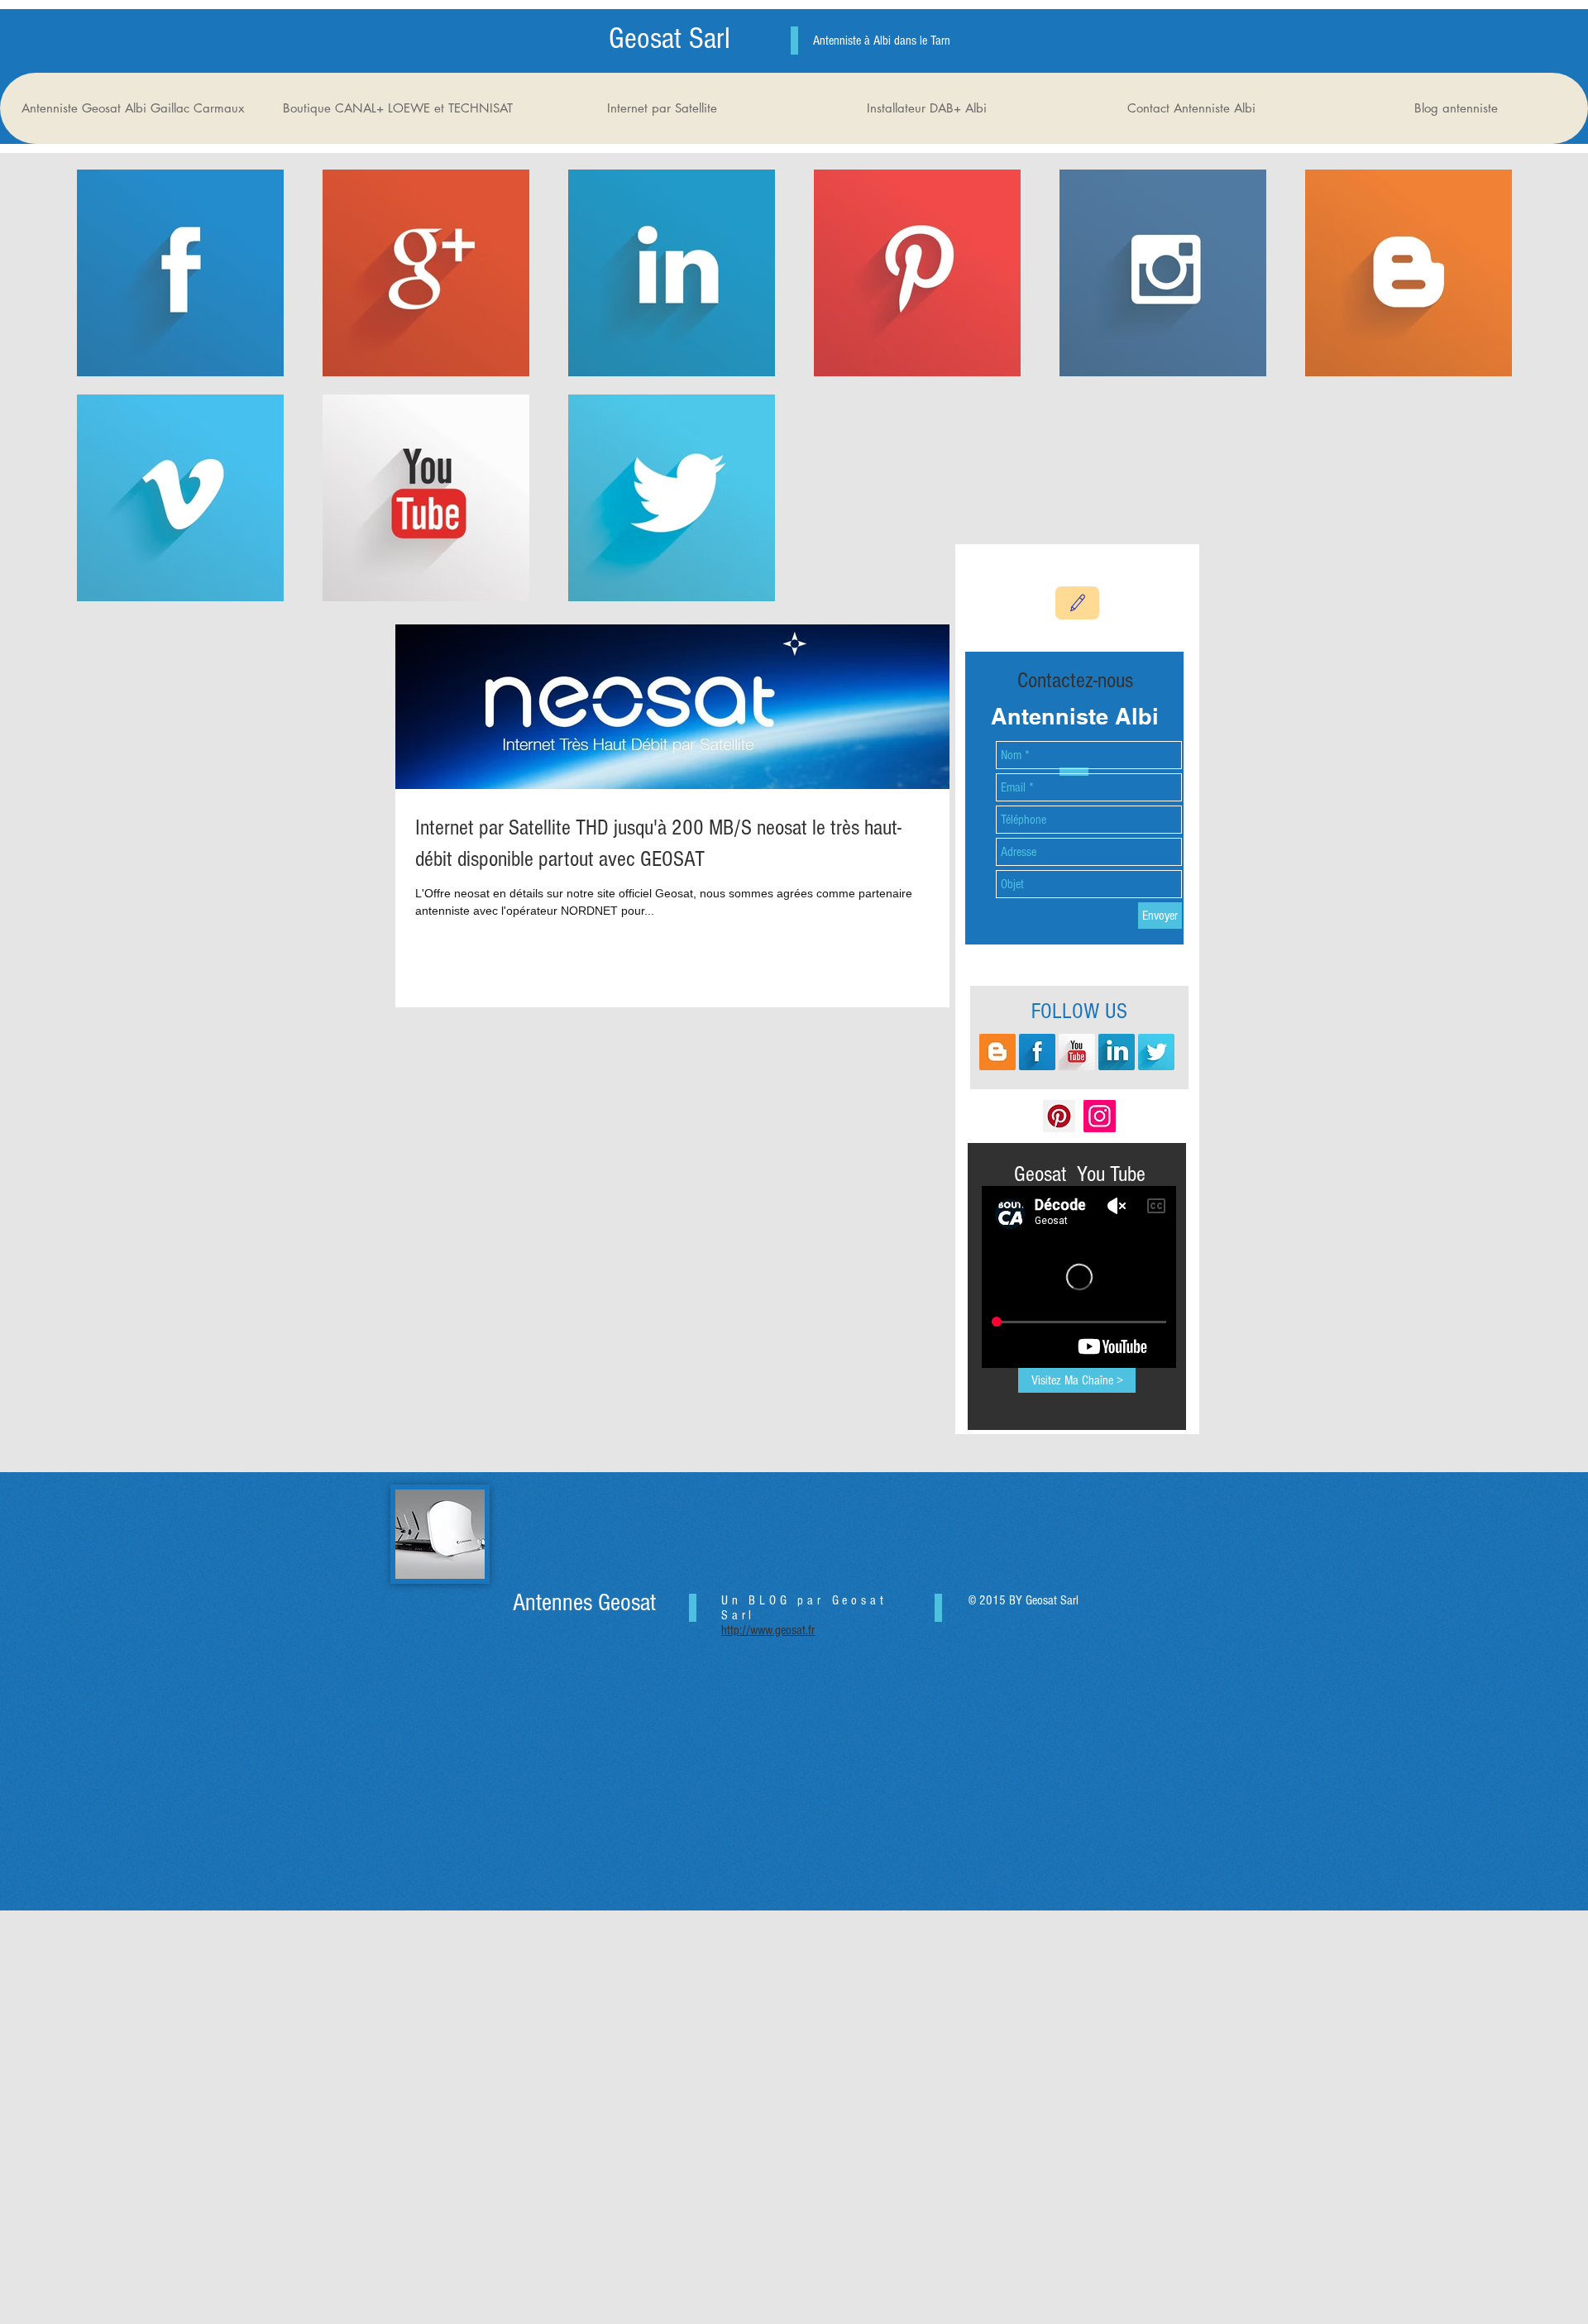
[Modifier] (1077, 603)
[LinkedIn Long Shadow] (1117, 1052)
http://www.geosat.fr (768, 1630)
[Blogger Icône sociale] (997, 1052)
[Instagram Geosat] (1100, 1116)
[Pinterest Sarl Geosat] (1059, 1116)
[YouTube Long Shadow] (1077, 1052)
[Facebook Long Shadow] (1037, 1052)
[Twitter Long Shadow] (1156, 1052)
